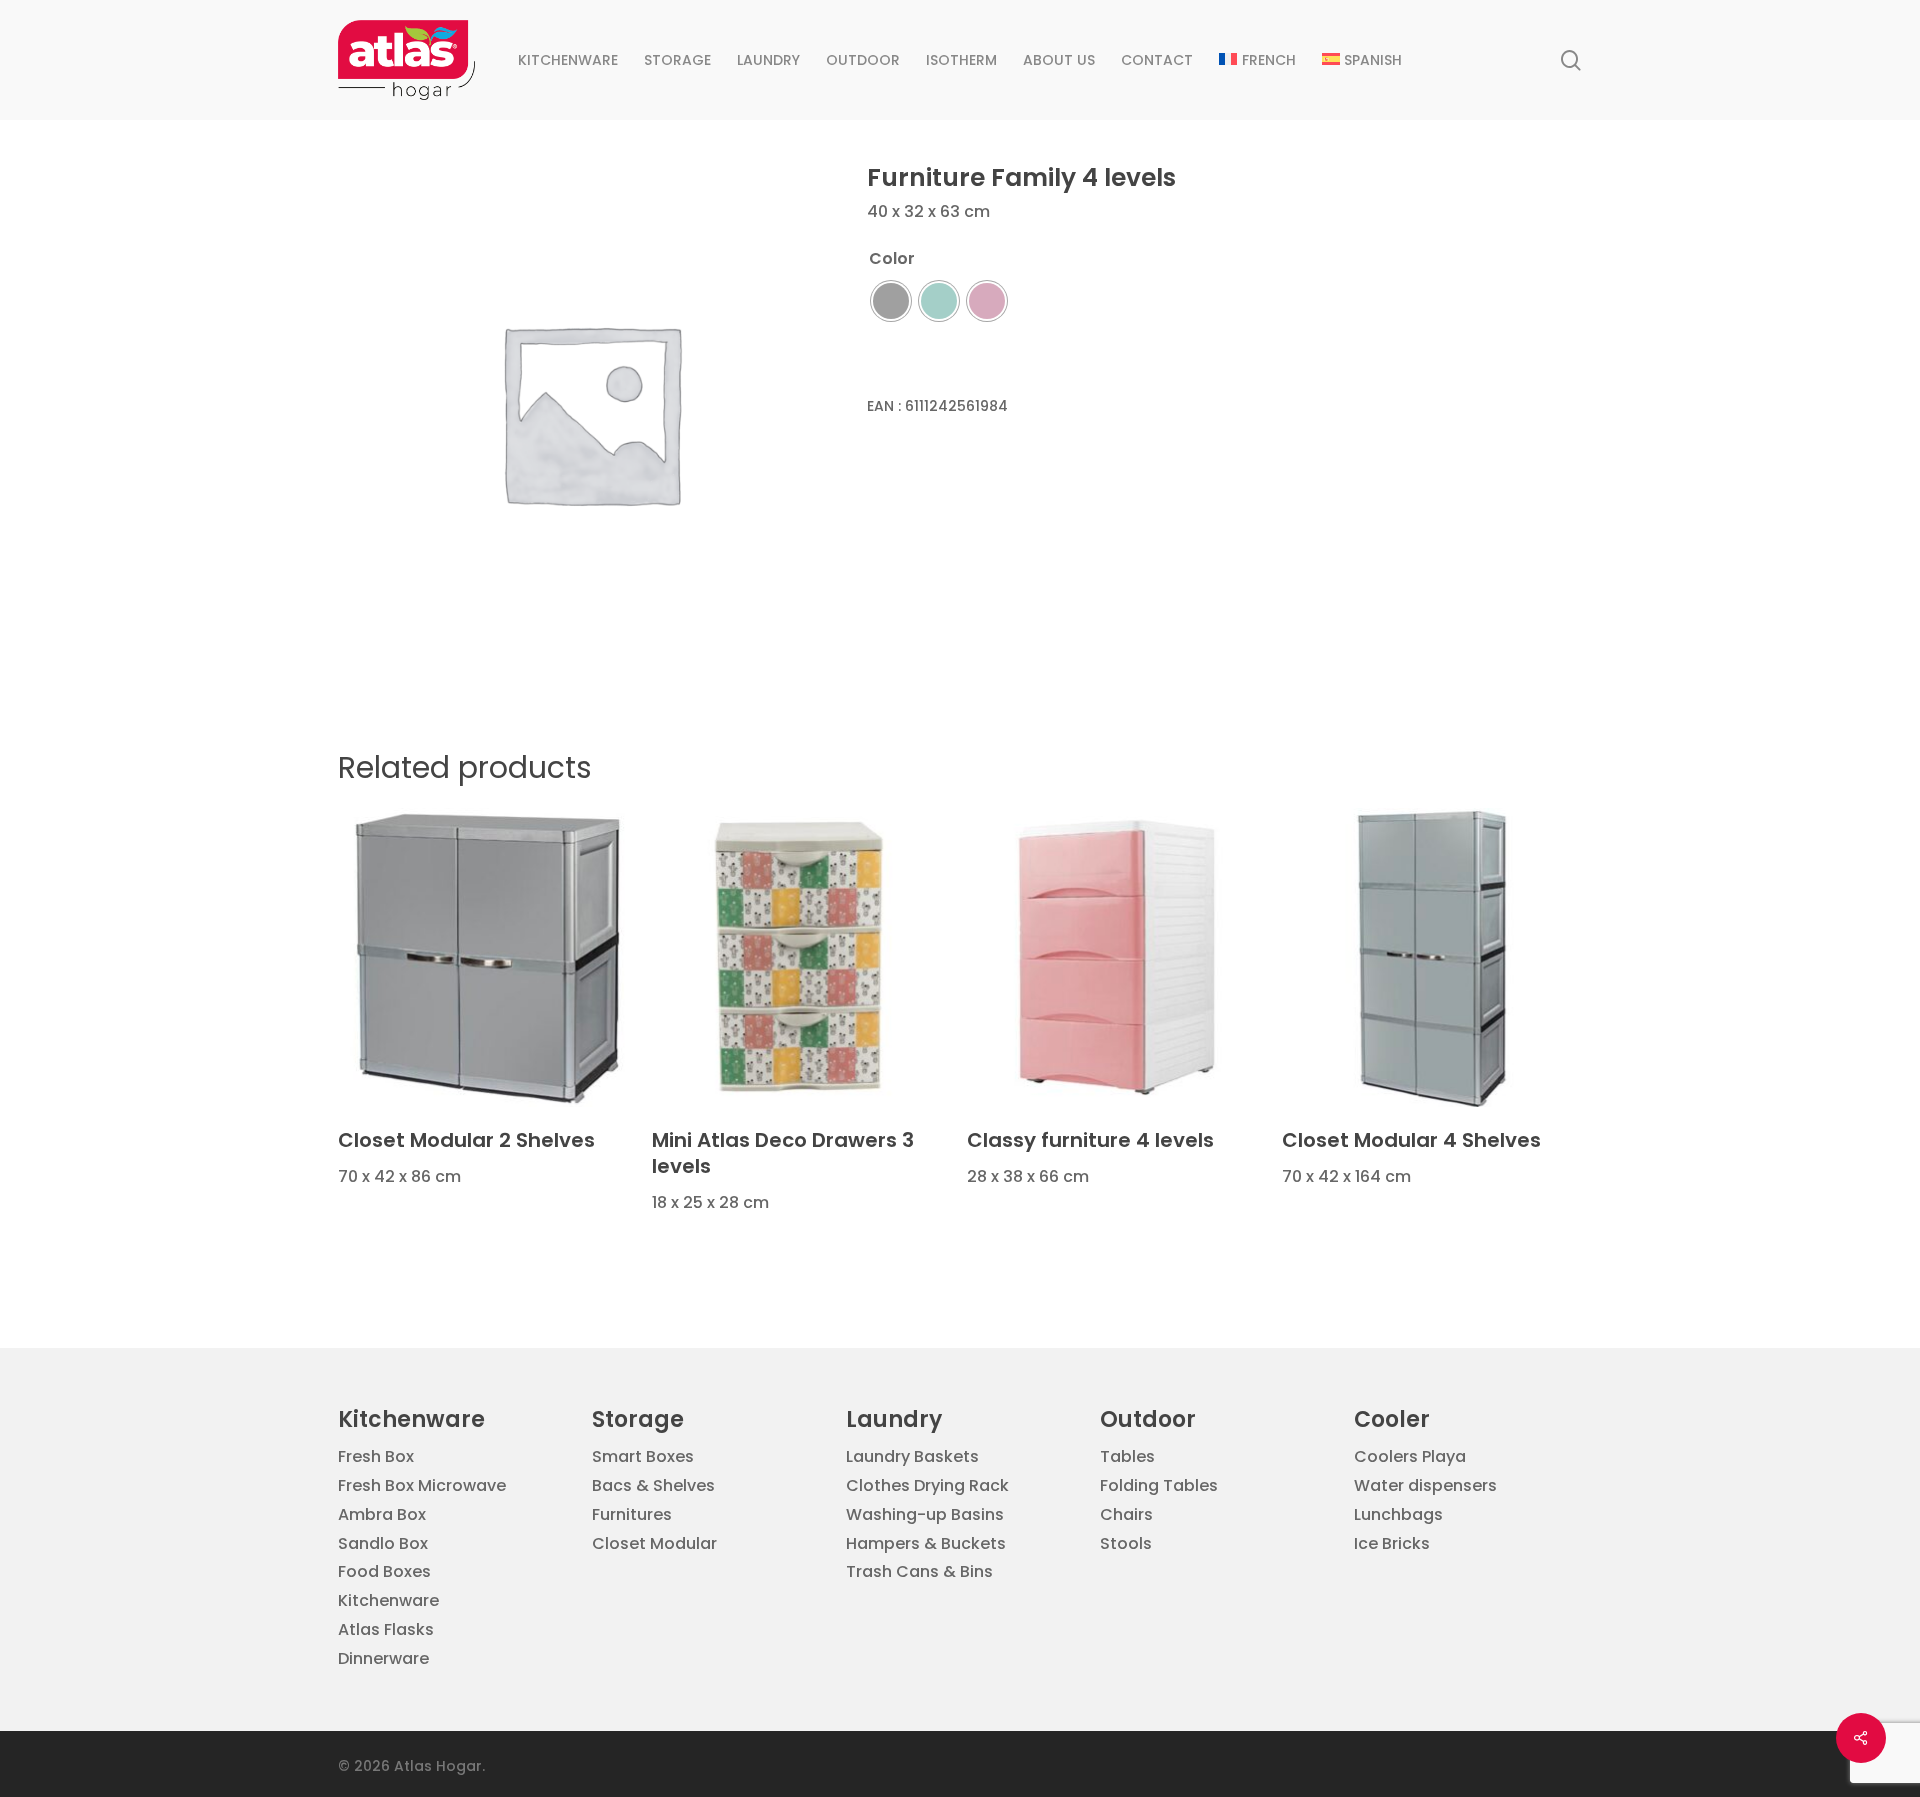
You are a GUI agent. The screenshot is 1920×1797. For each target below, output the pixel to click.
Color (892, 259)
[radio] (891, 301)
